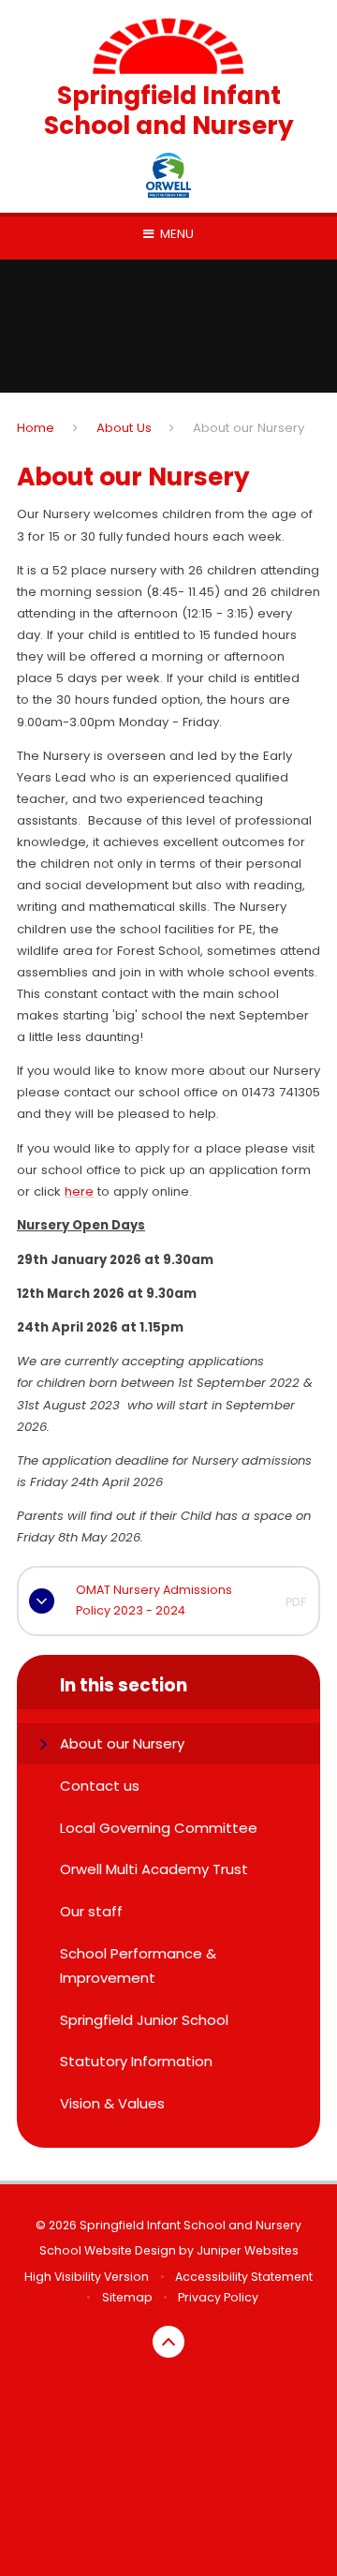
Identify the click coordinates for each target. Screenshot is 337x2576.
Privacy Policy (218, 2297)
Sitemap (127, 2297)
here (79, 1191)
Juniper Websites (248, 2250)
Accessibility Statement (244, 2277)
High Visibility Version (87, 2277)
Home (36, 428)
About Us (124, 428)
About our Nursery (249, 428)
